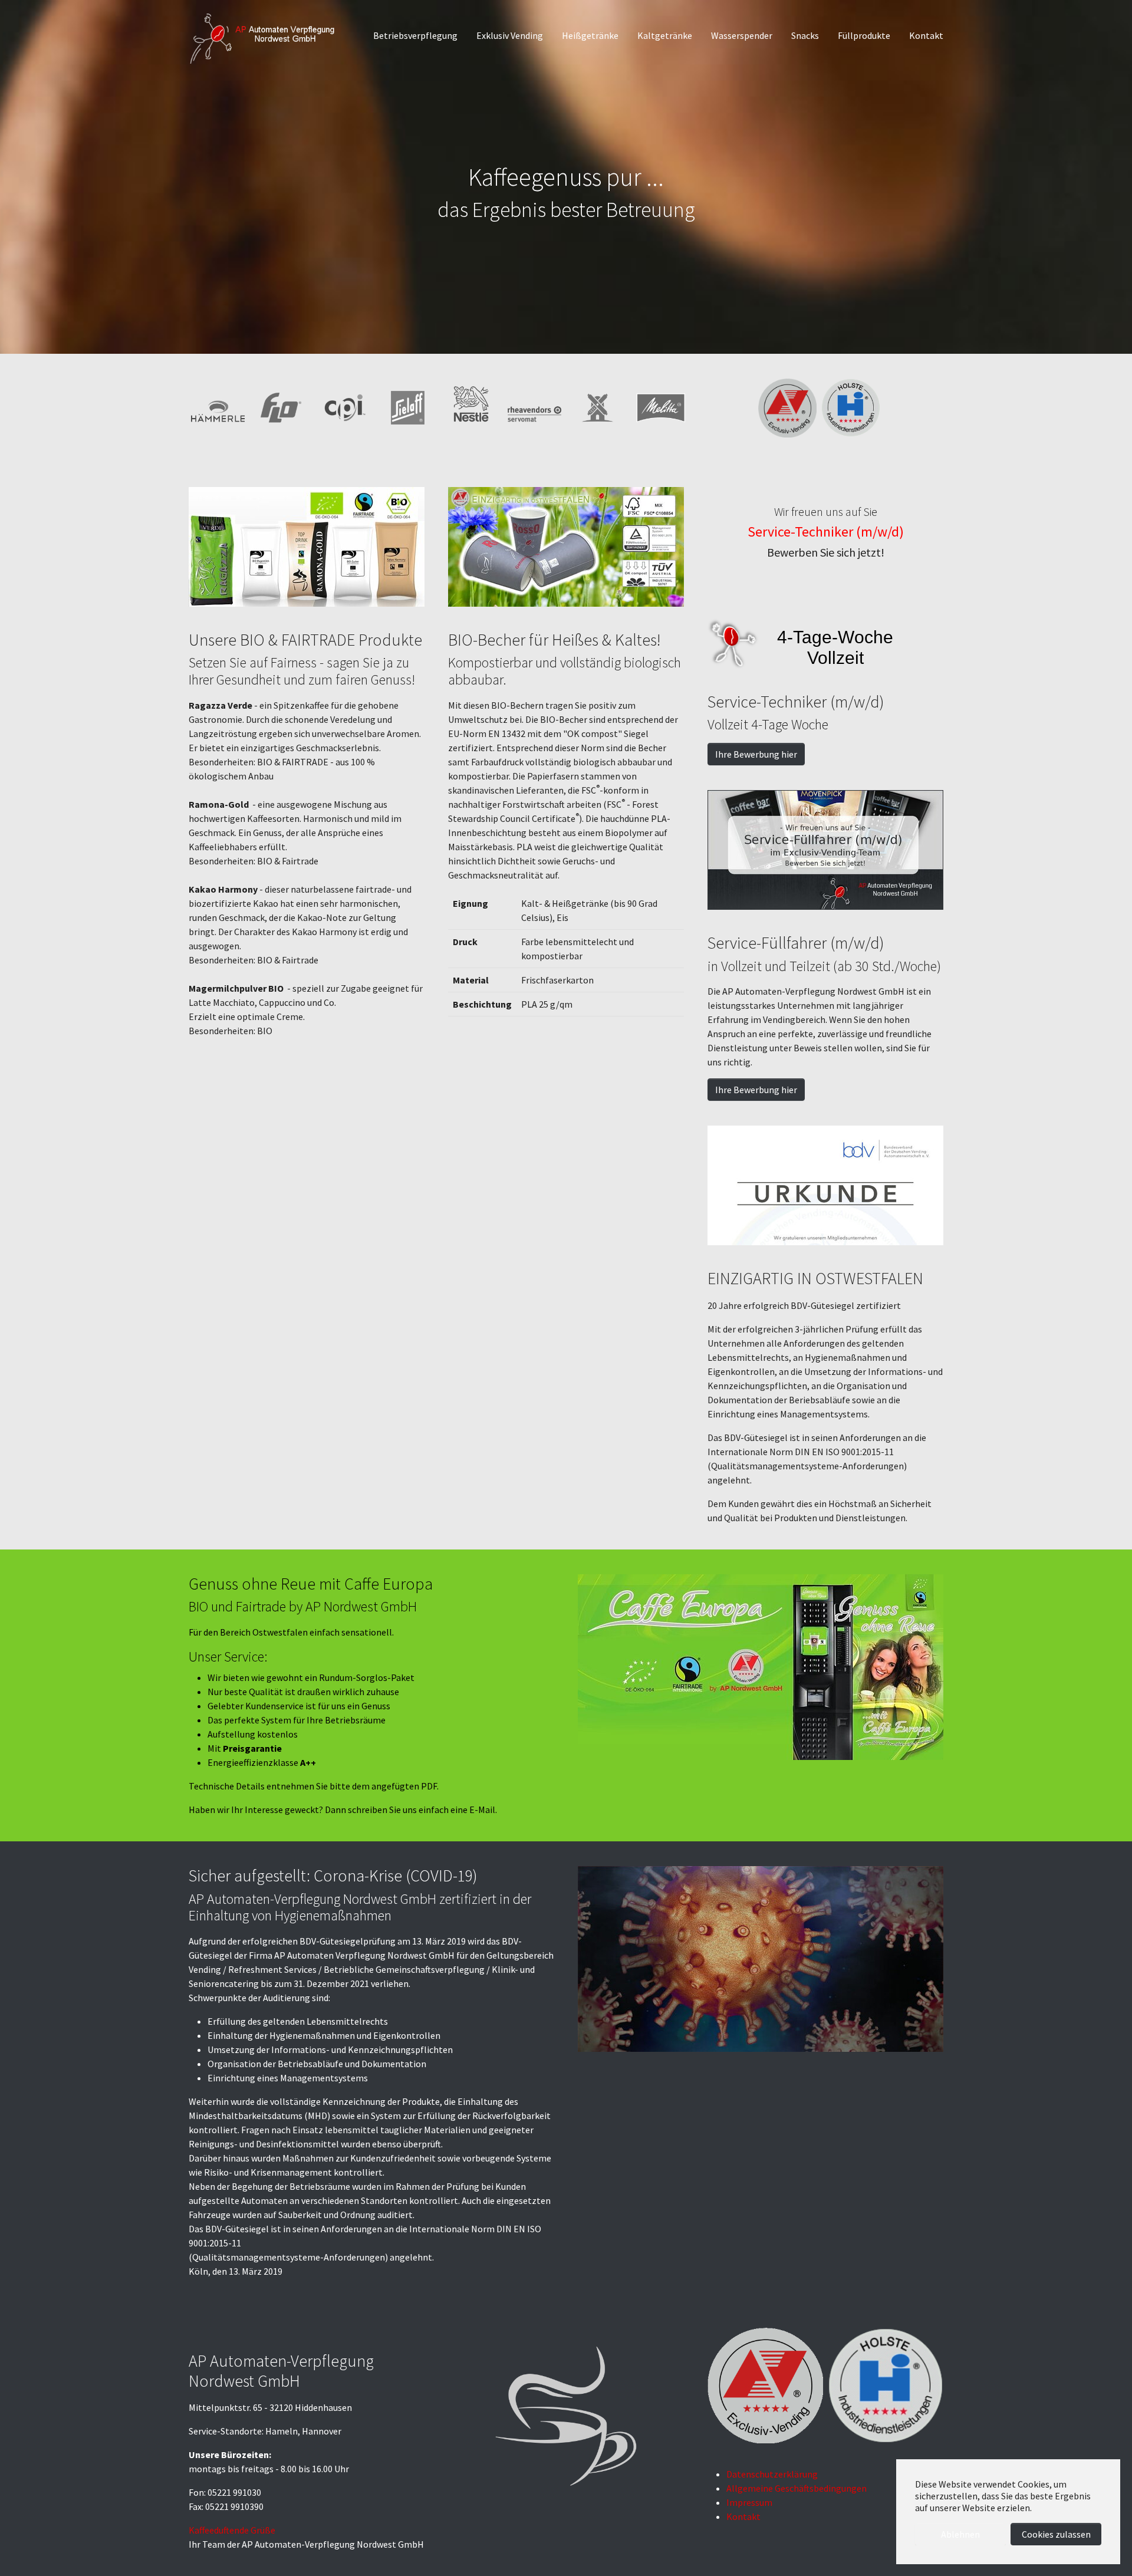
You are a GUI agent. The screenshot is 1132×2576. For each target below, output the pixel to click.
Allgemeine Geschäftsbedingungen (797, 2488)
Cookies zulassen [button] (1056, 2534)
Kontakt (743, 2516)
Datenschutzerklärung (772, 2474)
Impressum (749, 2502)
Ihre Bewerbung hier (756, 754)
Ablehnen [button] (960, 2534)
